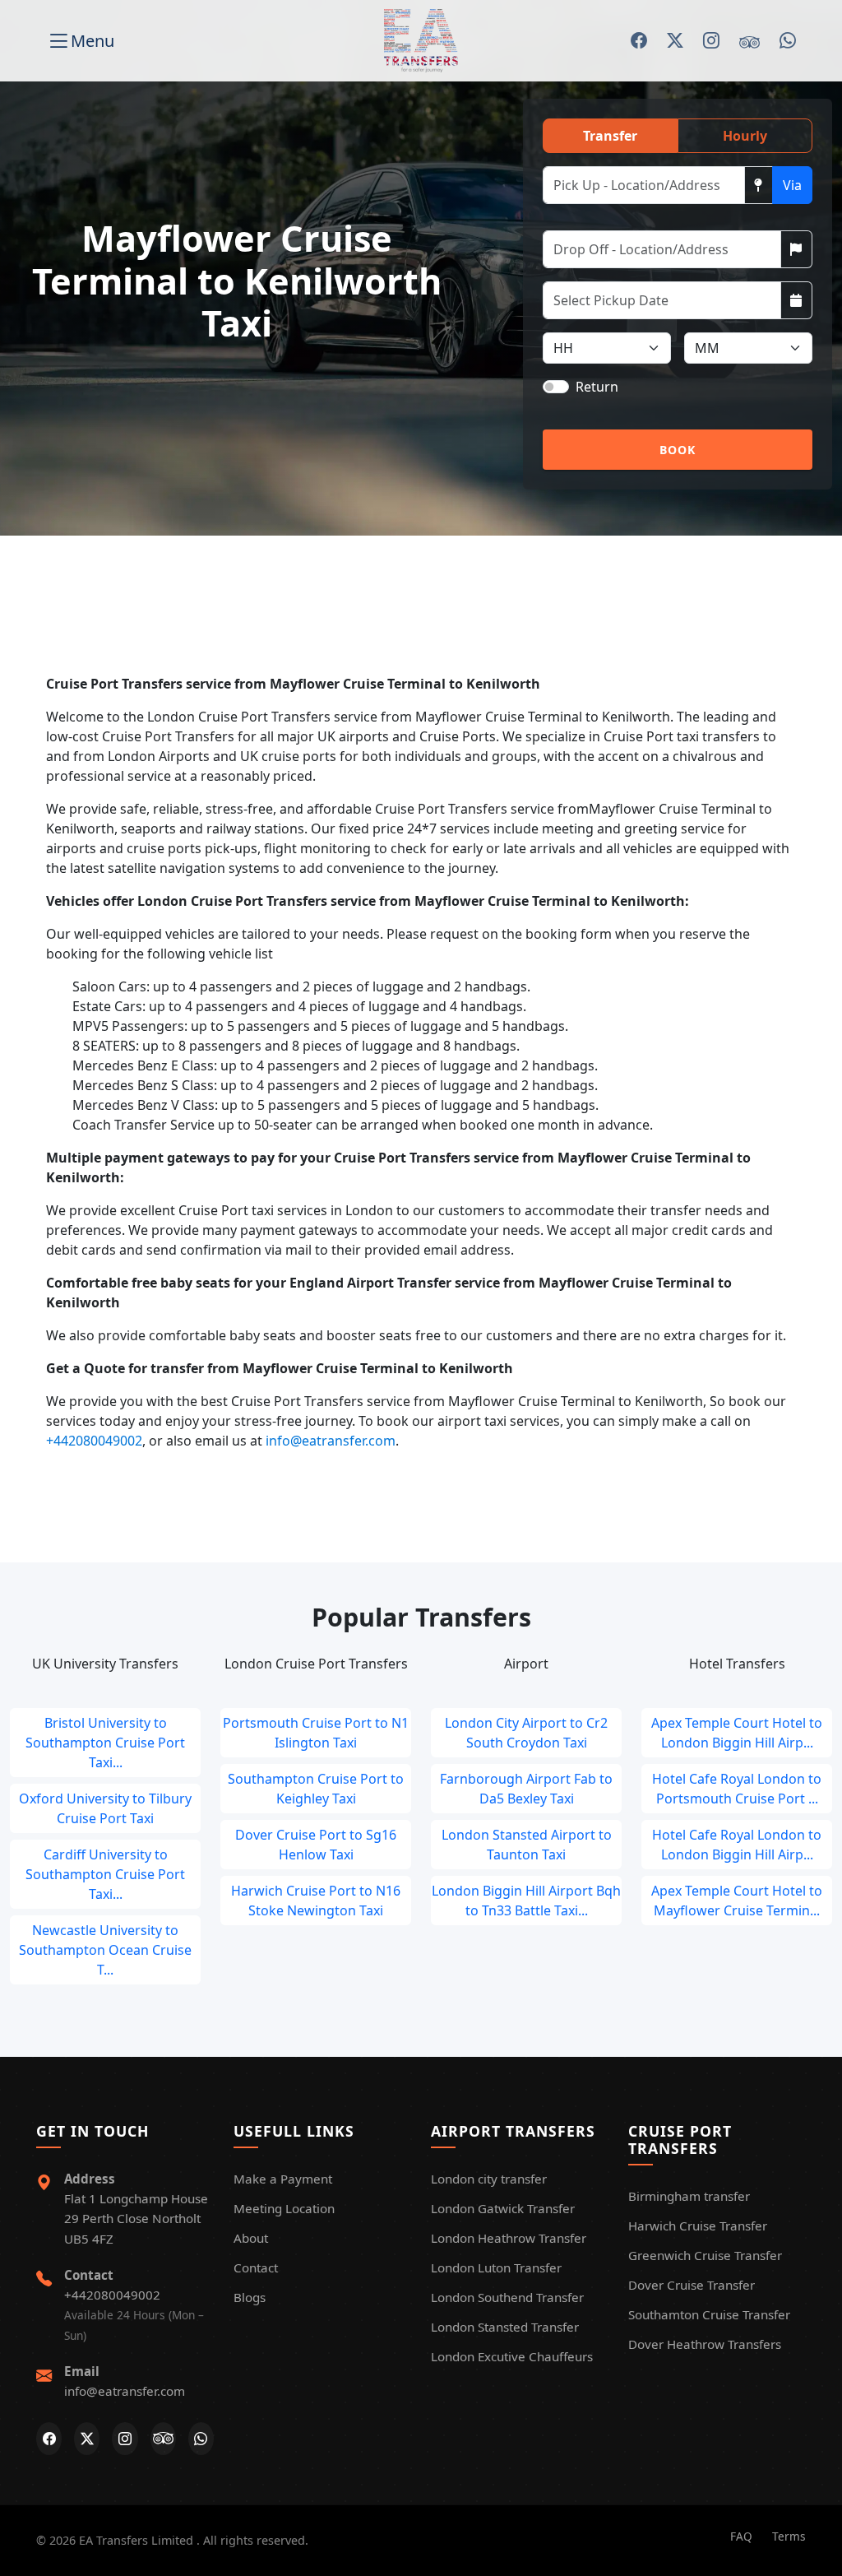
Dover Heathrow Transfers (705, 2344)
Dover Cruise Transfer (692, 2285)
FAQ (741, 2536)
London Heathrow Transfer (509, 2238)
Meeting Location (284, 2208)
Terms (789, 2536)
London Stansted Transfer (505, 2327)
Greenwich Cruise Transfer (705, 2255)
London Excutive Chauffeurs (512, 2356)
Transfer (610, 136)
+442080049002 (94, 1441)
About (251, 2238)
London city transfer (489, 2179)
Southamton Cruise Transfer (709, 2314)
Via (792, 185)
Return (597, 387)
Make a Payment (283, 2179)
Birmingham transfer (689, 2196)
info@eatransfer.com (331, 1441)
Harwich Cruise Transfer (698, 2226)
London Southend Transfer (507, 2297)
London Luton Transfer (496, 2267)
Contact (256, 2267)
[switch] (556, 387)
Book (678, 450)
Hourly (745, 136)
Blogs (250, 2297)
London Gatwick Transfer (503, 2208)
